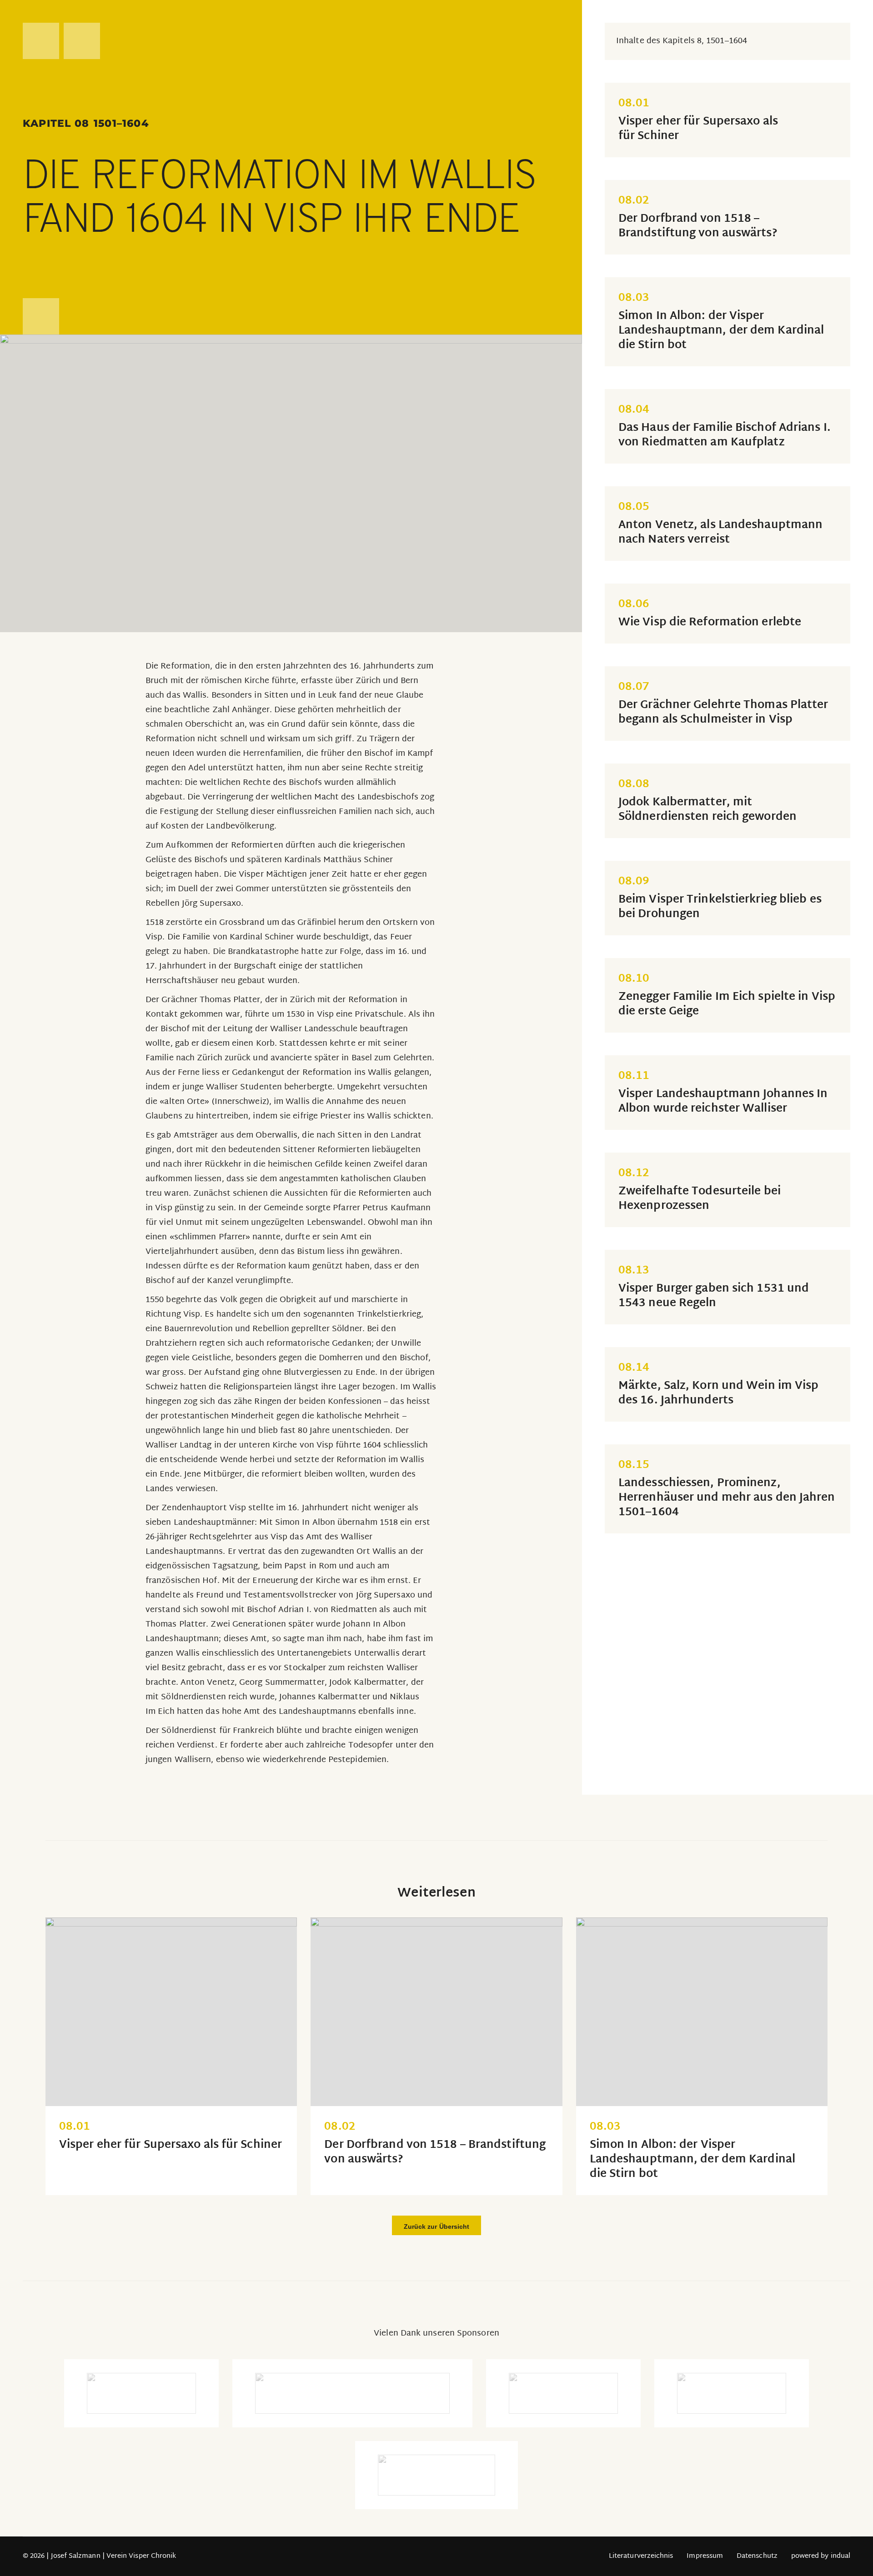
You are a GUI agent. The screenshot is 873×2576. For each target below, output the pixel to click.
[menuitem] (641, 2556)
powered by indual (821, 2556)
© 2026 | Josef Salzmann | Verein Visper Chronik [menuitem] (99, 2556)
